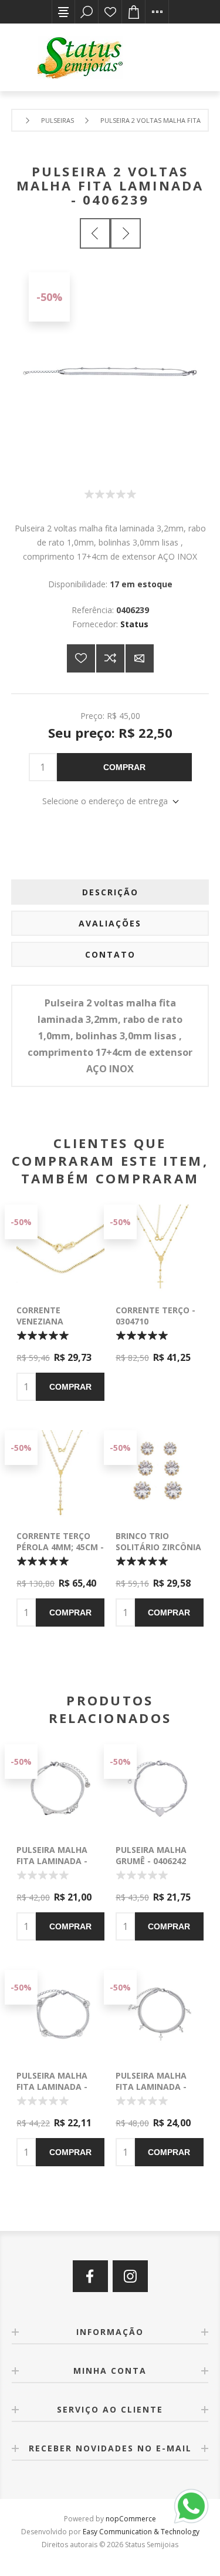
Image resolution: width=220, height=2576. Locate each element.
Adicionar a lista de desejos (81, 658)
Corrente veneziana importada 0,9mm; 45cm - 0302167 (57, 1327)
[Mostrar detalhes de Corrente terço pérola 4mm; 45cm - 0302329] (60, 1474)
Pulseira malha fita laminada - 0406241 (52, 1861)
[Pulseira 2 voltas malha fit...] (95, 233)
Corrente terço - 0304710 (155, 1316)
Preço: (92, 715)
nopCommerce (131, 2519)
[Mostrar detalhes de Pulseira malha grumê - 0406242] (160, 1788)
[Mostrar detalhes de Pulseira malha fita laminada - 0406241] (60, 1788)
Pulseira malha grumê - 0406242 (151, 1855)
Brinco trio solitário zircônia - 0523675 (158, 1547)
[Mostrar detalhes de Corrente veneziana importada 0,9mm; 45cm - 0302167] (60, 1249)
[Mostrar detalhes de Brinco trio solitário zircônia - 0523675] (160, 1474)
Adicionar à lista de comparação (110, 658)
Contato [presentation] (110, 954)
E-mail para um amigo (140, 658)
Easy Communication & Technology (141, 2532)
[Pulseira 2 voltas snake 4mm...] (126, 233)
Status (134, 624)
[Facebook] (90, 2276)
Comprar (124, 767)
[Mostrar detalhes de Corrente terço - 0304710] (160, 1249)
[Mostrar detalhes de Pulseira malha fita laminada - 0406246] (60, 2014)
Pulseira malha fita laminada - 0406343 (151, 2087)
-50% (49, 297)
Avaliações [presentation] (110, 923)
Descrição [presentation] (110, 892)
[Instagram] (130, 2276)
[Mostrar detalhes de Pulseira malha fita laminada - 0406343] (160, 2014)
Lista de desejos (110, 12)
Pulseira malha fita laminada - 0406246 (52, 2087)
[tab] (110, 892)
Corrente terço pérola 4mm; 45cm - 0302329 (60, 1547)
